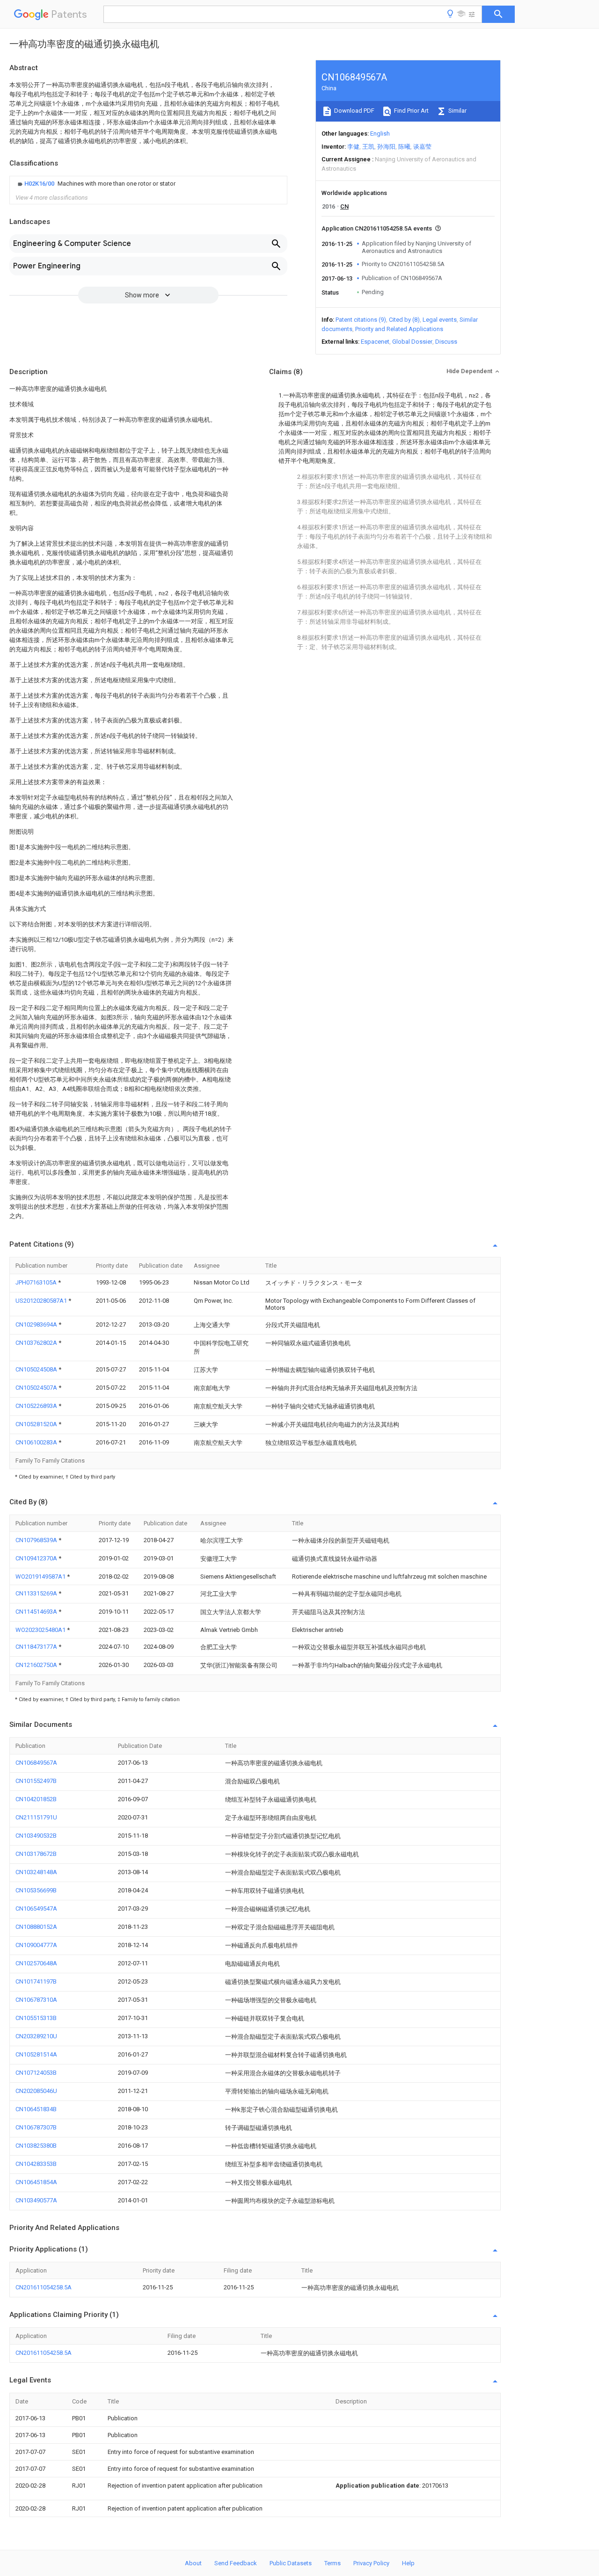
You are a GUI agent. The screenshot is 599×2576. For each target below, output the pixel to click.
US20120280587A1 (42, 1301)
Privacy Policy (371, 2563)
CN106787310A (36, 2000)
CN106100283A (37, 1442)
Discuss (446, 342)
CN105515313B (36, 2018)
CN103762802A (37, 1343)
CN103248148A (36, 1872)
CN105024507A (37, 1388)
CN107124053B (36, 2073)
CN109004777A (36, 1945)
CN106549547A (36, 1909)
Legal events (440, 320)
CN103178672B (36, 1854)
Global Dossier (412, 342)
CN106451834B (36, 2109)
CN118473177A (37, 1647)
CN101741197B (36, 1981)
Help (408, 2563)
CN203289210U (36, 2036)
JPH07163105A (37, 1282)
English (380, 133)
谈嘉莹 (422, 147)
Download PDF (354, 111)
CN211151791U (36, 1817)
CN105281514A (36, 2054)
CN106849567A (36, 1763)
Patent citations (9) (361, 320)
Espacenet (375, 342)
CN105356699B (36, 1890)
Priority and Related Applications (399, 329)
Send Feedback (236, 2563)
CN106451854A (36, 2182)
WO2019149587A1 (41, 1577)
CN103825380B (36, 2146)
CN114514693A (37, 1612)
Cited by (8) (404, 320)
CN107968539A (37, 1540)
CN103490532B (36, 1836)
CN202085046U (36, 2091)
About (193, 2563)
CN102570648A (36, 1963)
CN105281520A (37, 1424)
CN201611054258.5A (44, 2287)
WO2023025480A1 (41, 1630)
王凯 (368, 147)
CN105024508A (37, 1369)
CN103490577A (36, 2200)
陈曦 (404, 147)
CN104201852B (36, 1799)
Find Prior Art (411, 111)
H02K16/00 (40, 184)
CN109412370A (37, 1558)
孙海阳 (386, 147)
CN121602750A (37, 1665)
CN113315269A (37, 1593)
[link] (95, 184)
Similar (457, 111)
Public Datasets (291, 2563)
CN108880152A (36, 1927)
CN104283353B (36, 2164)
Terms (332, 2563)
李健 (353, 147)
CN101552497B (36, 1781)
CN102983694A (37, 1324)
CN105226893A (37, 1406)
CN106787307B (36, 2127)
